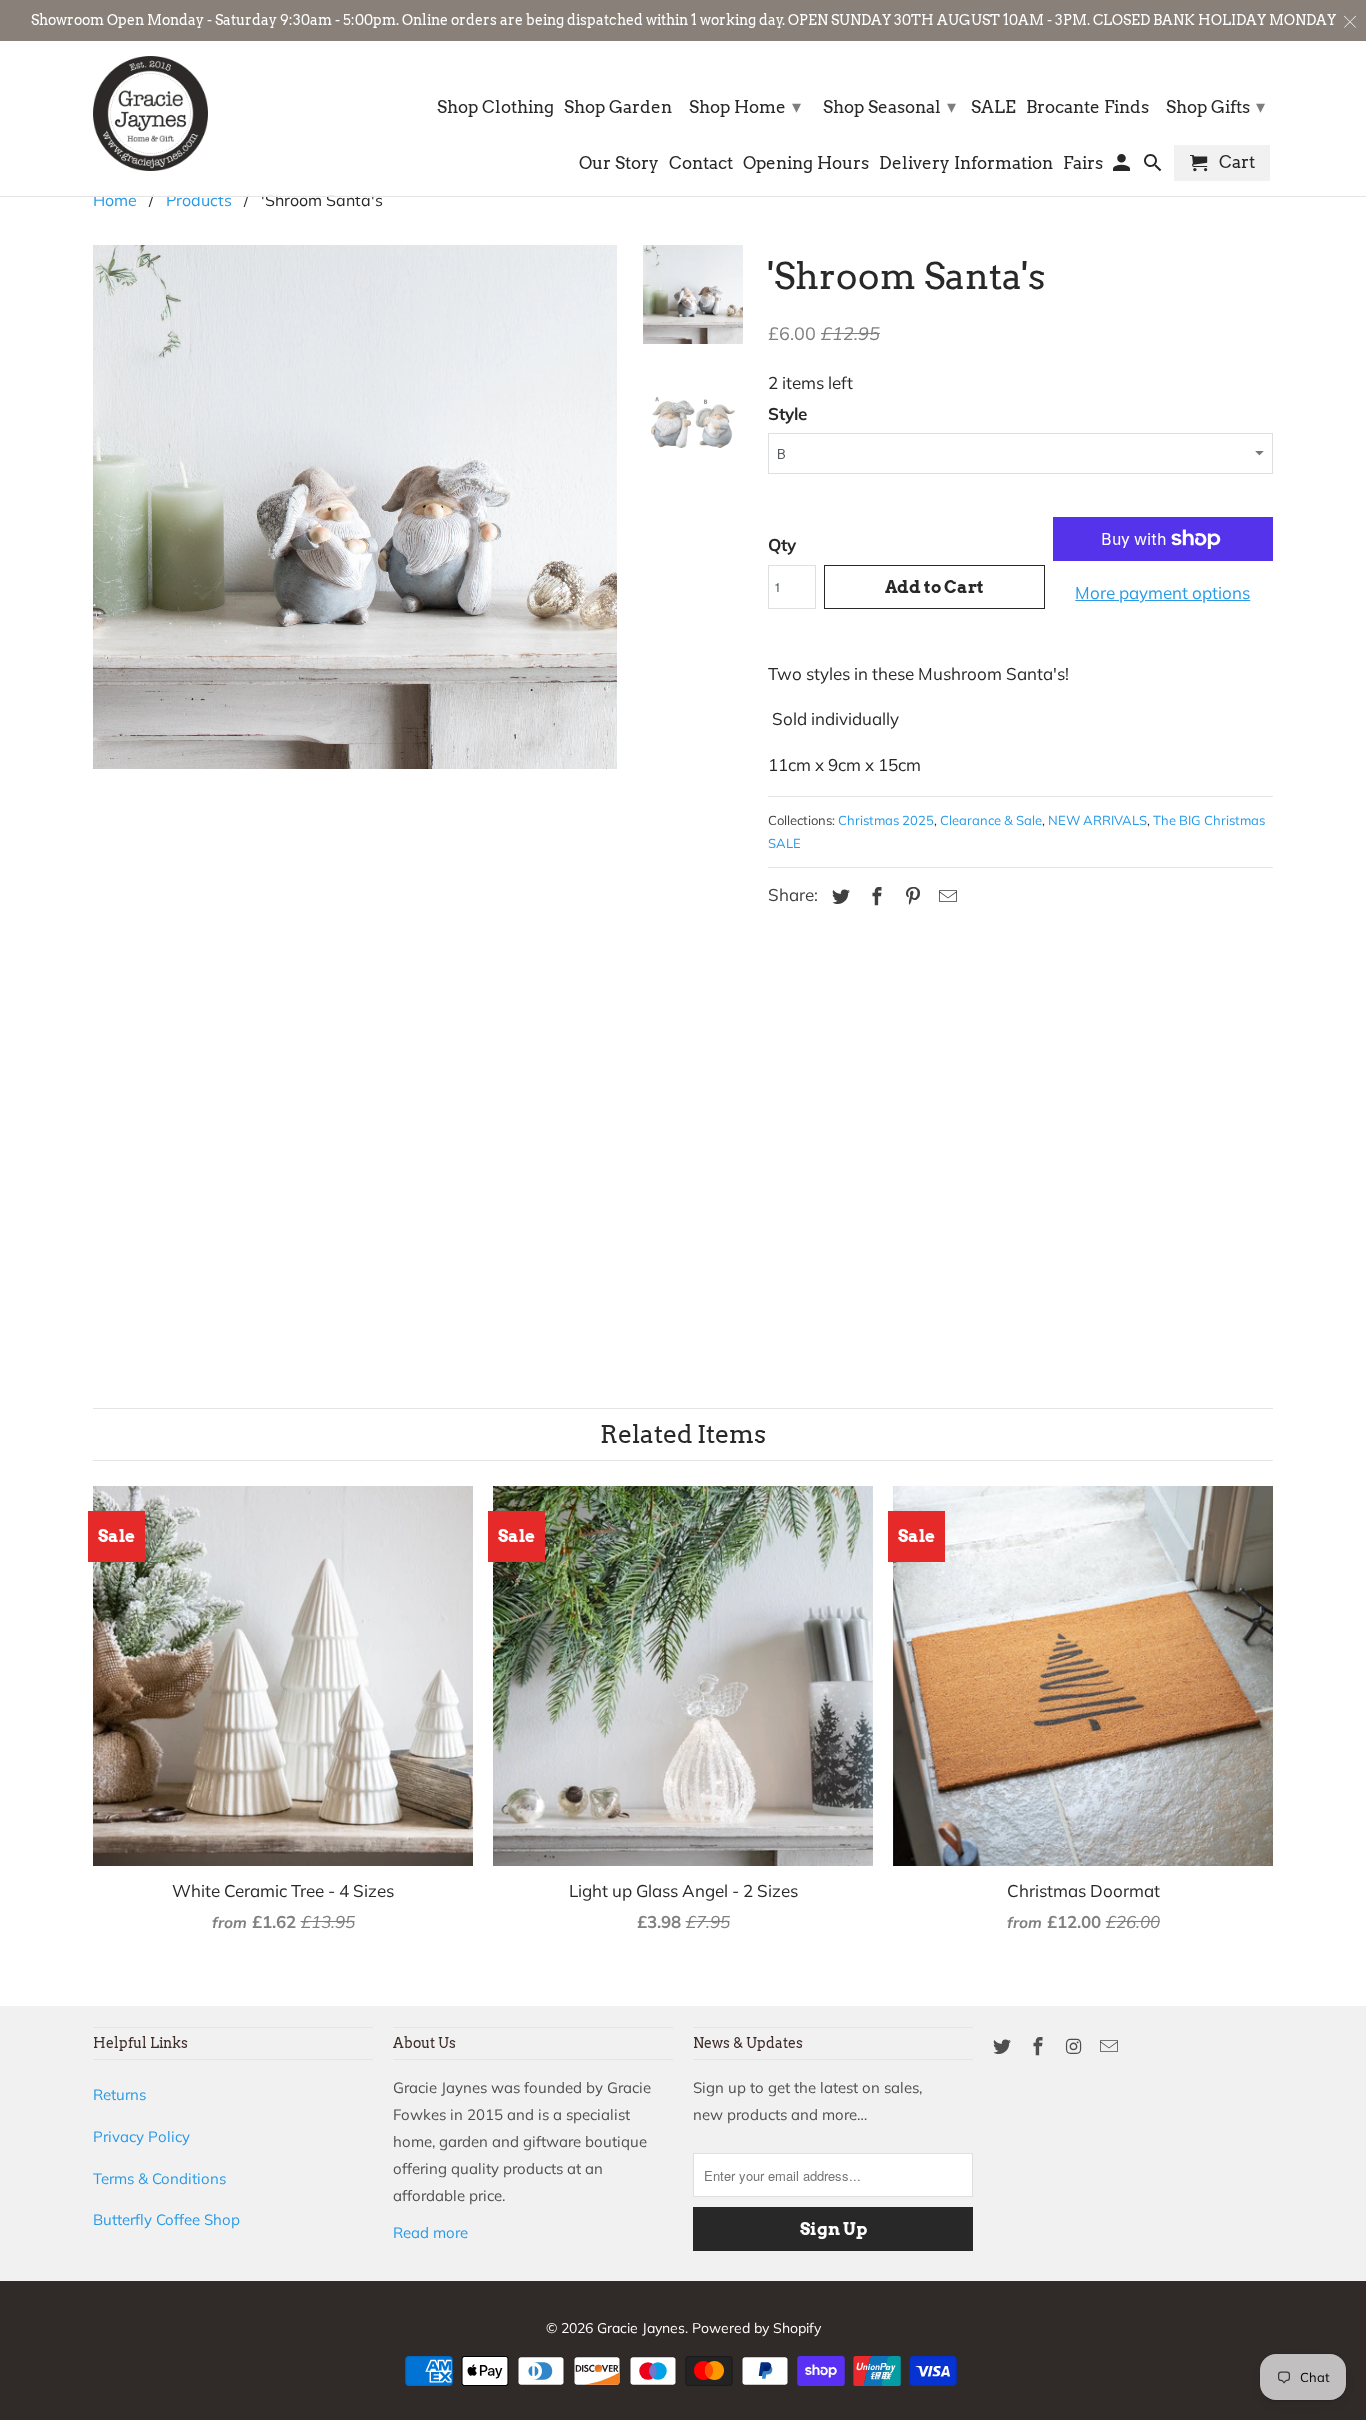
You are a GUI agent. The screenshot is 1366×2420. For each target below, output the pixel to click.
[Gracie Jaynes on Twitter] (1004, 2046)
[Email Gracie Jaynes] (1111, 2046)
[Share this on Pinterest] (910, 896)
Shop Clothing (495, 107)
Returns (119, 2094)
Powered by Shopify (756, 2328)
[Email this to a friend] (945, 896)
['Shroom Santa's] (355, 769)
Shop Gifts (1215, 106)
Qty (782, 544)
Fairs (1083, 163)
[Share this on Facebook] (874, 896)
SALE (993, 107)
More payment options (1162, 592)
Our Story (619, 163)
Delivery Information (966, 163)
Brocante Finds (1087, 107)
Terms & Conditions (159, 2178)
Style (787, 413)
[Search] (1154, 167)
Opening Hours (806, 163)
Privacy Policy (141, 2136)
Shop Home (745, 106)
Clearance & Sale (991, 820)
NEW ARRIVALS (1097, 820)
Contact (701, 163)
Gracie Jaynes (641, 2328)
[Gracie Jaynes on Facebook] (1040, 2046)
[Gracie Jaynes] (150, 113)
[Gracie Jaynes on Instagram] (1076, 2046)
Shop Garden (618, 107)
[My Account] (1123, 167)
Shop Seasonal (889, 106)
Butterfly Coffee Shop (166, 2219)
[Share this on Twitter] (838, 896)
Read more (430, 2232)
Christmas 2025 (886, 820)
